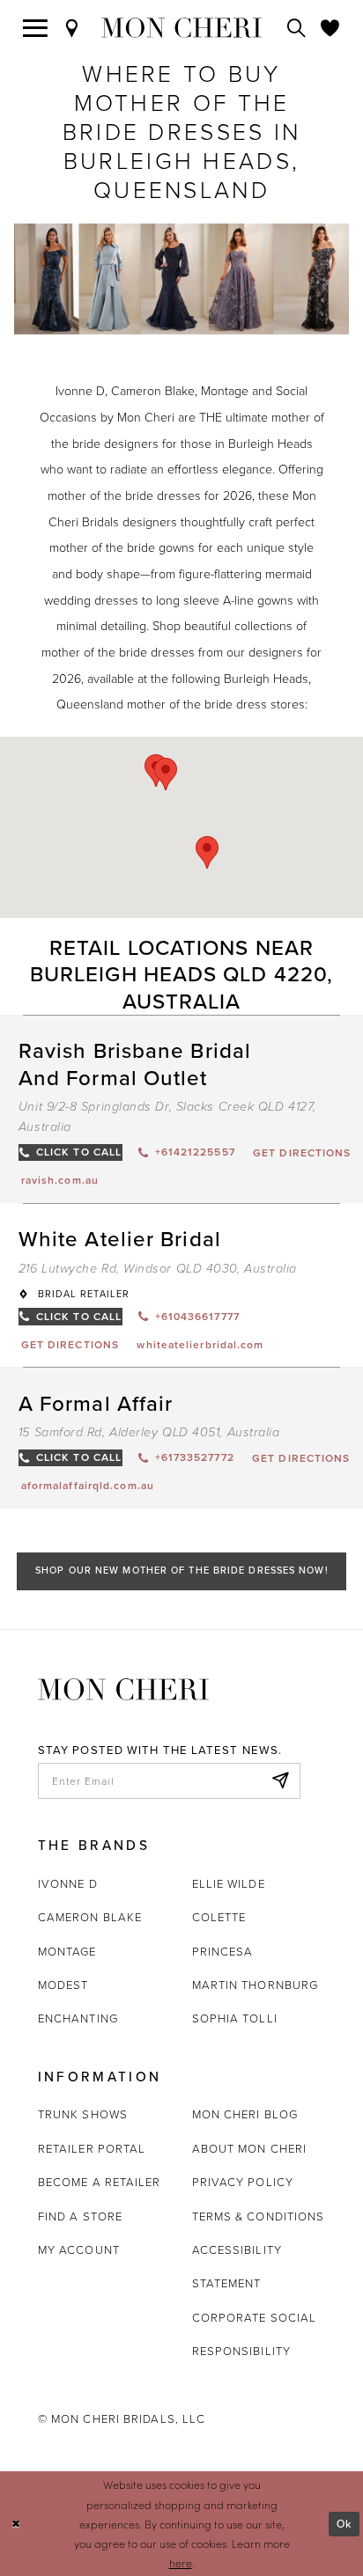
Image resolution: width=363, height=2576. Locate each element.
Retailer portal (92, 2148)
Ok (344, 2524)
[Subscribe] (280, 1781)
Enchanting (78, 2018)
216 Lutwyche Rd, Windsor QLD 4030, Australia (158, 1269)
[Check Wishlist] (330, 28)
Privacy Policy (243, 2182)
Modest (63, 1985)
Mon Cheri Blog (245, 2114)
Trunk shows (83, 2114)
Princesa (223, 1951)
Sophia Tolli (235, 2018)
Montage (67, 1951)
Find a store (80, 2216)
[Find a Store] (72, 28)
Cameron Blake (90, 1917)
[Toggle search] (297, 28)
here (181, 2563)
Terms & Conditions (259, 2216)
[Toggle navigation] (36, 28)
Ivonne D (68, 1883)
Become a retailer (100, 2182)
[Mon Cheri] (123, 1688)
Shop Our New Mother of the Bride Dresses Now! (181, 1570)
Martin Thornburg (256, 1985)
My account (79, 2249)
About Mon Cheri (249, 2148)
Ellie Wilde (229, 1883)
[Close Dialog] (16, 2524)
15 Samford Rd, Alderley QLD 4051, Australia (149, 1432)
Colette (219, 1917)
